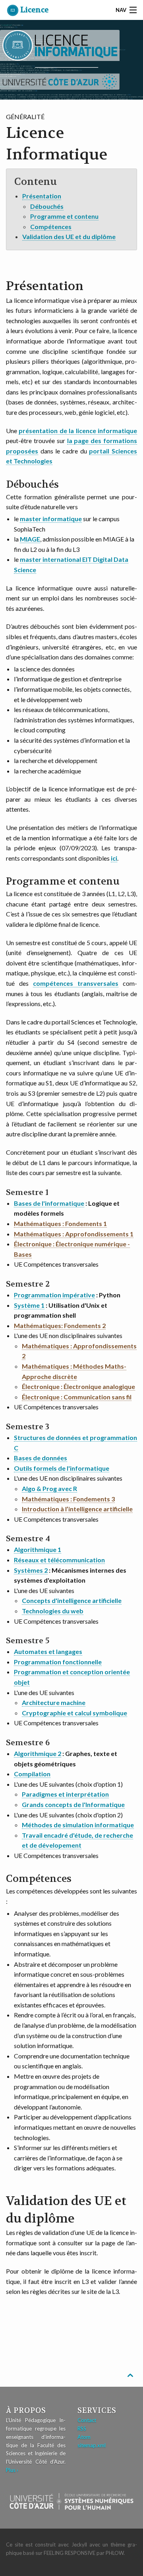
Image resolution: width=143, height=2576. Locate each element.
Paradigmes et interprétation (65, 1794)
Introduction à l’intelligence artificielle (77, 1509)
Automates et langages (48, 1651)
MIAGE (30, 539)
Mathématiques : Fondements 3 (68, 1499)
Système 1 (29, 1305)
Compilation (32, 1774)
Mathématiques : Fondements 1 (60, 1223)
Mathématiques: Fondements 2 (60, 1325)
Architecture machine (54, 1702)
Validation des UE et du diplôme (69, 236)
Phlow (115, 2553)
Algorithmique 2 (38, 1753)
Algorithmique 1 (38, 1549)
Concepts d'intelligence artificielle (72, 1600)
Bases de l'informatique (49, 1203)
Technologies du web (53, 1611)
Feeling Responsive (70, 2553)
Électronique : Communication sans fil (77, 1397)
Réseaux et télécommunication (59, 1560)
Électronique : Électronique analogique (78, 1386)
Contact (87, 2420)
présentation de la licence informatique (78, 431)
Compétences (51, 227)
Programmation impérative (54, 1295)
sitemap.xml (92, 2445)
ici (114, 858)
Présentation (42, 196)
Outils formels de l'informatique (62, 1468)
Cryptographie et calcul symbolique (74, 1713)
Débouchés (47, 206)
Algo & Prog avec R (49, 1488)
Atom (84, 2437)
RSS (82, 2429)
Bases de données (41, 1458)
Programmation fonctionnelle (58, 1662)
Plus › (12, 2470)
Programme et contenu (64, 216)
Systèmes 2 (31, 1570)
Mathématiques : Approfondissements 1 (74, 1234)
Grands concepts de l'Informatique (73, 1804)
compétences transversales (76, 983)
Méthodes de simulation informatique (78, 1825)
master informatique (51, 519)
